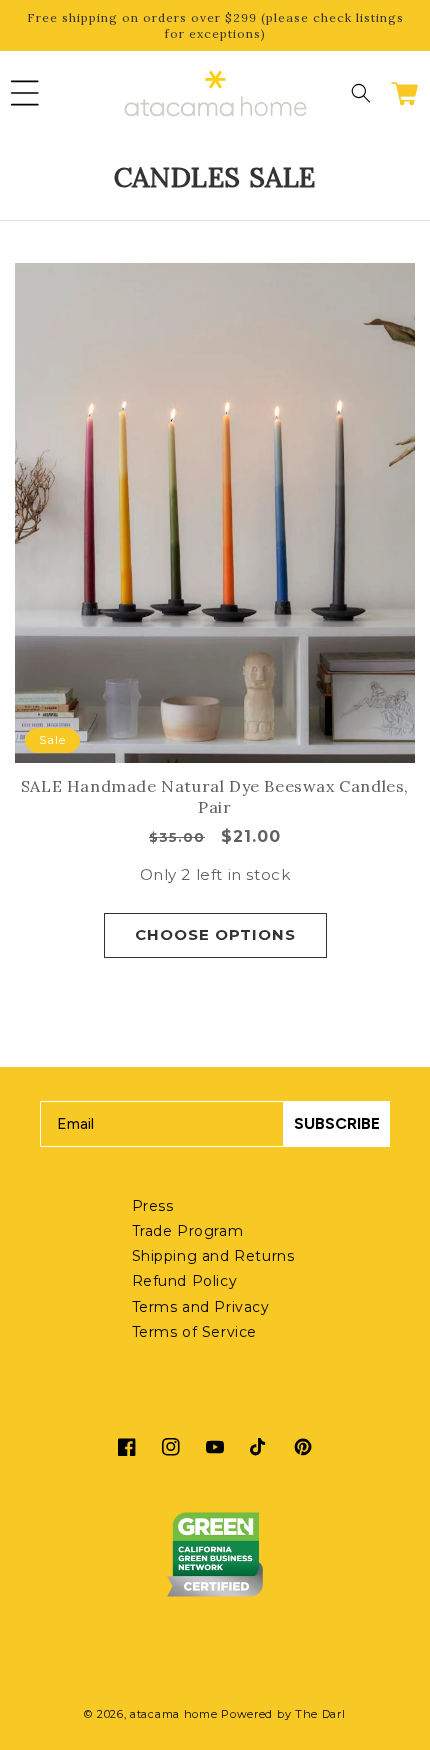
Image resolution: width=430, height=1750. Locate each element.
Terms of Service (195, 1332)
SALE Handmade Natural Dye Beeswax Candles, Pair (215, 796)
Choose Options (215, 934)
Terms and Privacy (201, 1307)
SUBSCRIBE (337, 1123)
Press (153, 1206)
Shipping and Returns (213, 1256)
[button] (25, 93)
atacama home (173, 1714)
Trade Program (188, 1231)
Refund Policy (185, 1281)
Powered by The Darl (283, 1714)
